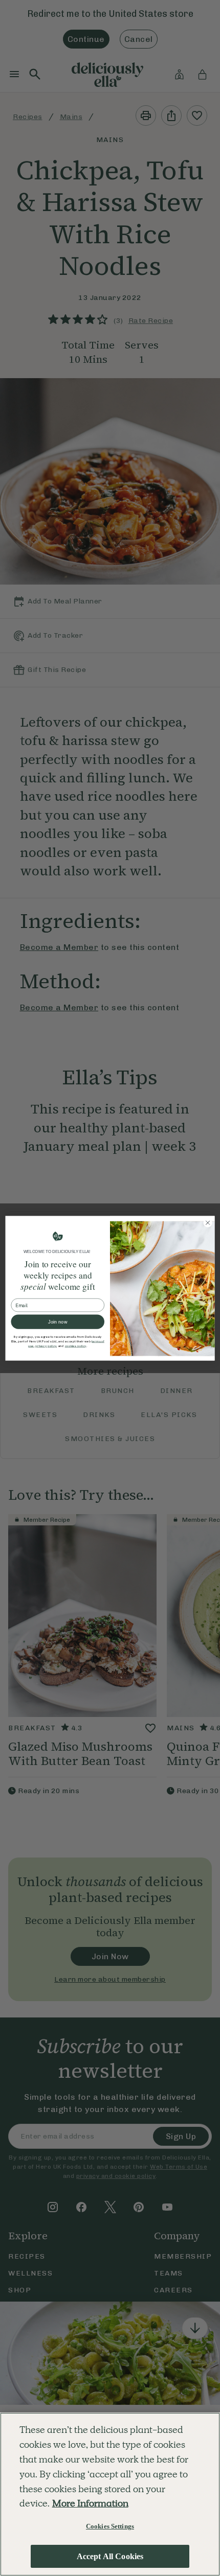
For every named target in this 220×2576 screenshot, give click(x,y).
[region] (110, 2494)
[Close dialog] (208, 1222)
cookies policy (76, 1345)
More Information (90, 2503)
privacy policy (46, 1345)
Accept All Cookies (110, 2556)
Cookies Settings (110, 2526)
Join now (58, 1321)
